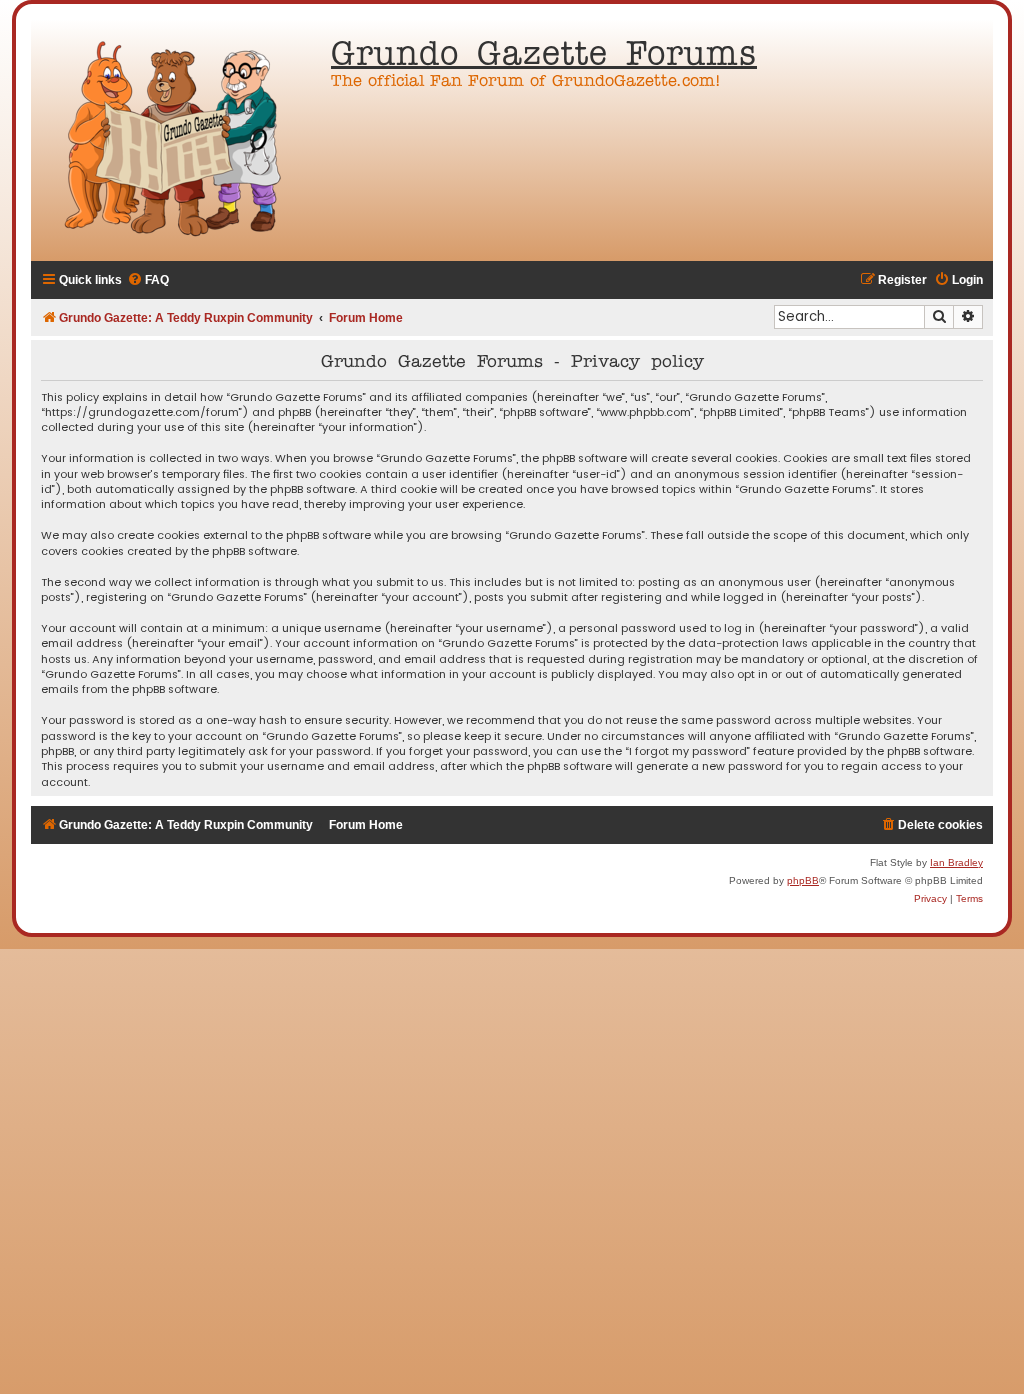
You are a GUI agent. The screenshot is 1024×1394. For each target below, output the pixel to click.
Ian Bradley (956, 862)
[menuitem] (148, 280)
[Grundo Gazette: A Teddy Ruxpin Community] (176, 140)
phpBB (803, 880)
